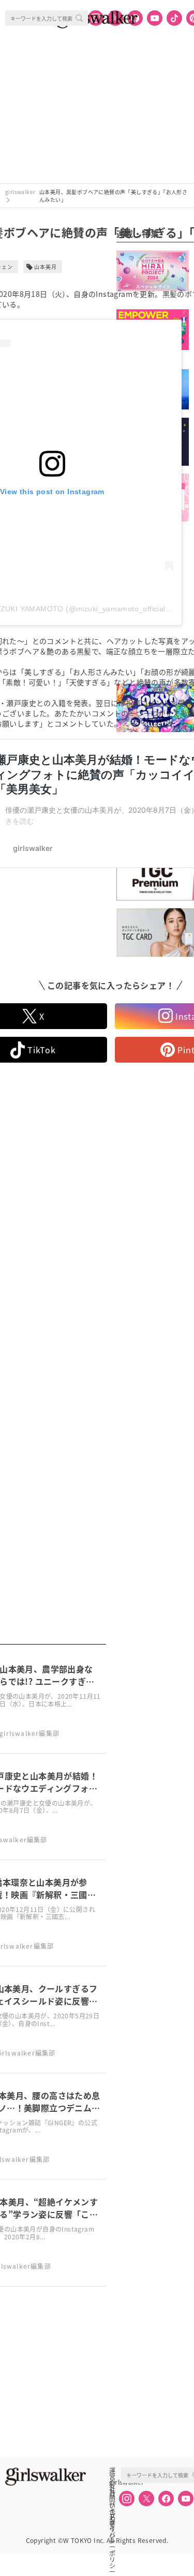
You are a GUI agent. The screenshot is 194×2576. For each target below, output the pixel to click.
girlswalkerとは (115, 2482)
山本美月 (46, 267)
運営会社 (112, 2471)
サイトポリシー (112, 2505)
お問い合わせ (112, 2493)
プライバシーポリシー (112, 2516)
